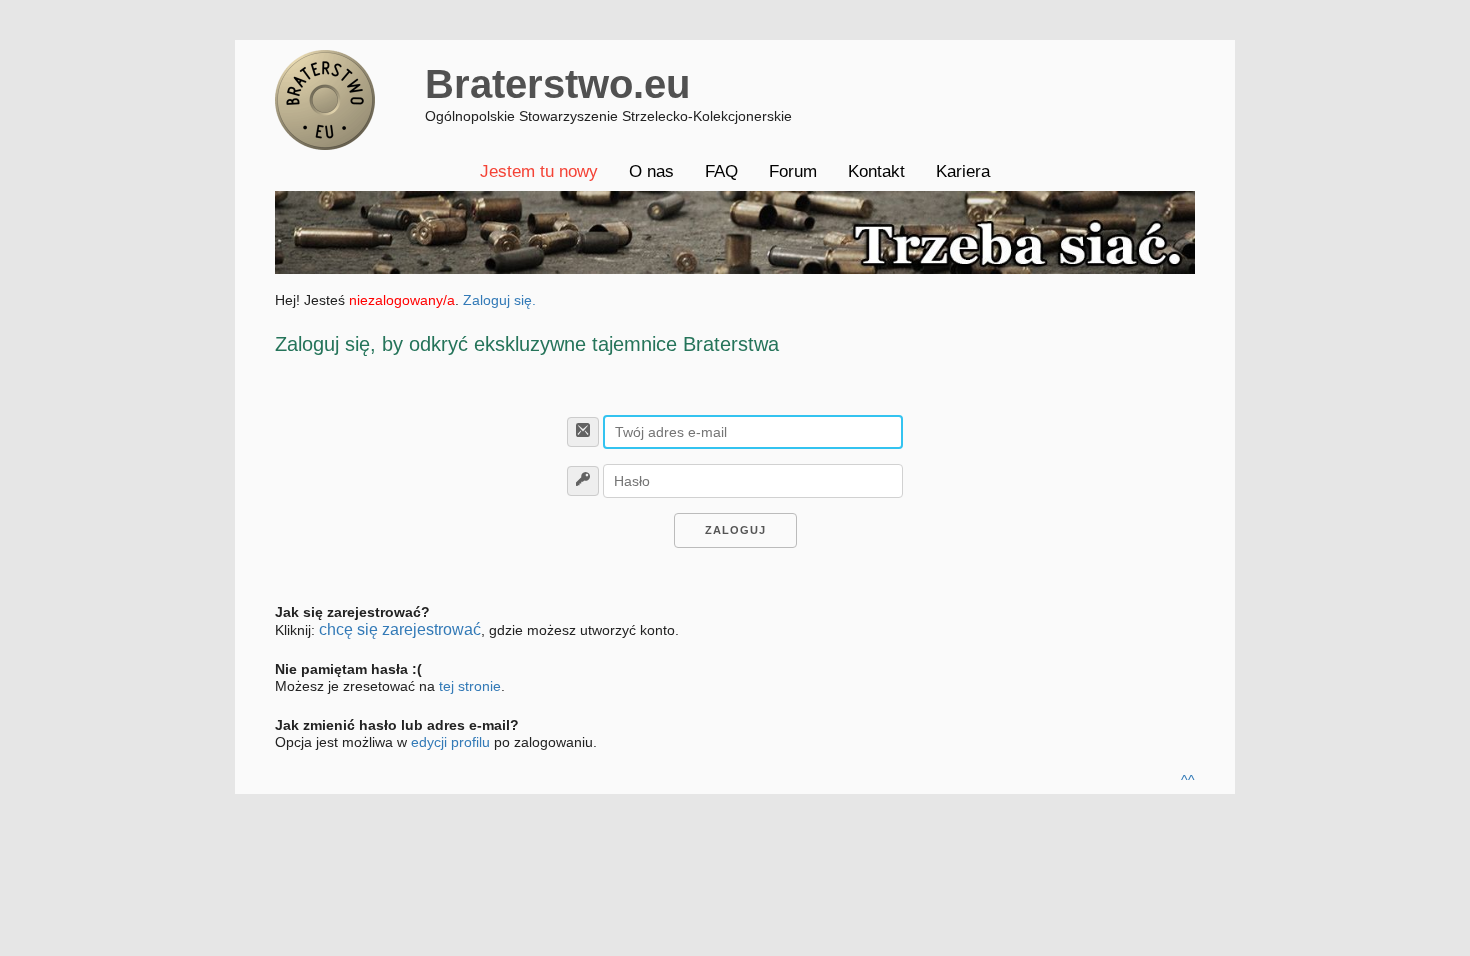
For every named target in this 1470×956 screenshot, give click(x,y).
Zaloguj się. (499, 300)
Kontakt (876, 171)
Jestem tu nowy (539, 171)
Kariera (963, 171)
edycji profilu (450, 742)
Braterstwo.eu (557, 84)
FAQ (721, 171)
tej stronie (470, 686)
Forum (793, 171)
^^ (1188, 780)
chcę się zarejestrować (400, 629)
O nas (651, 171)
